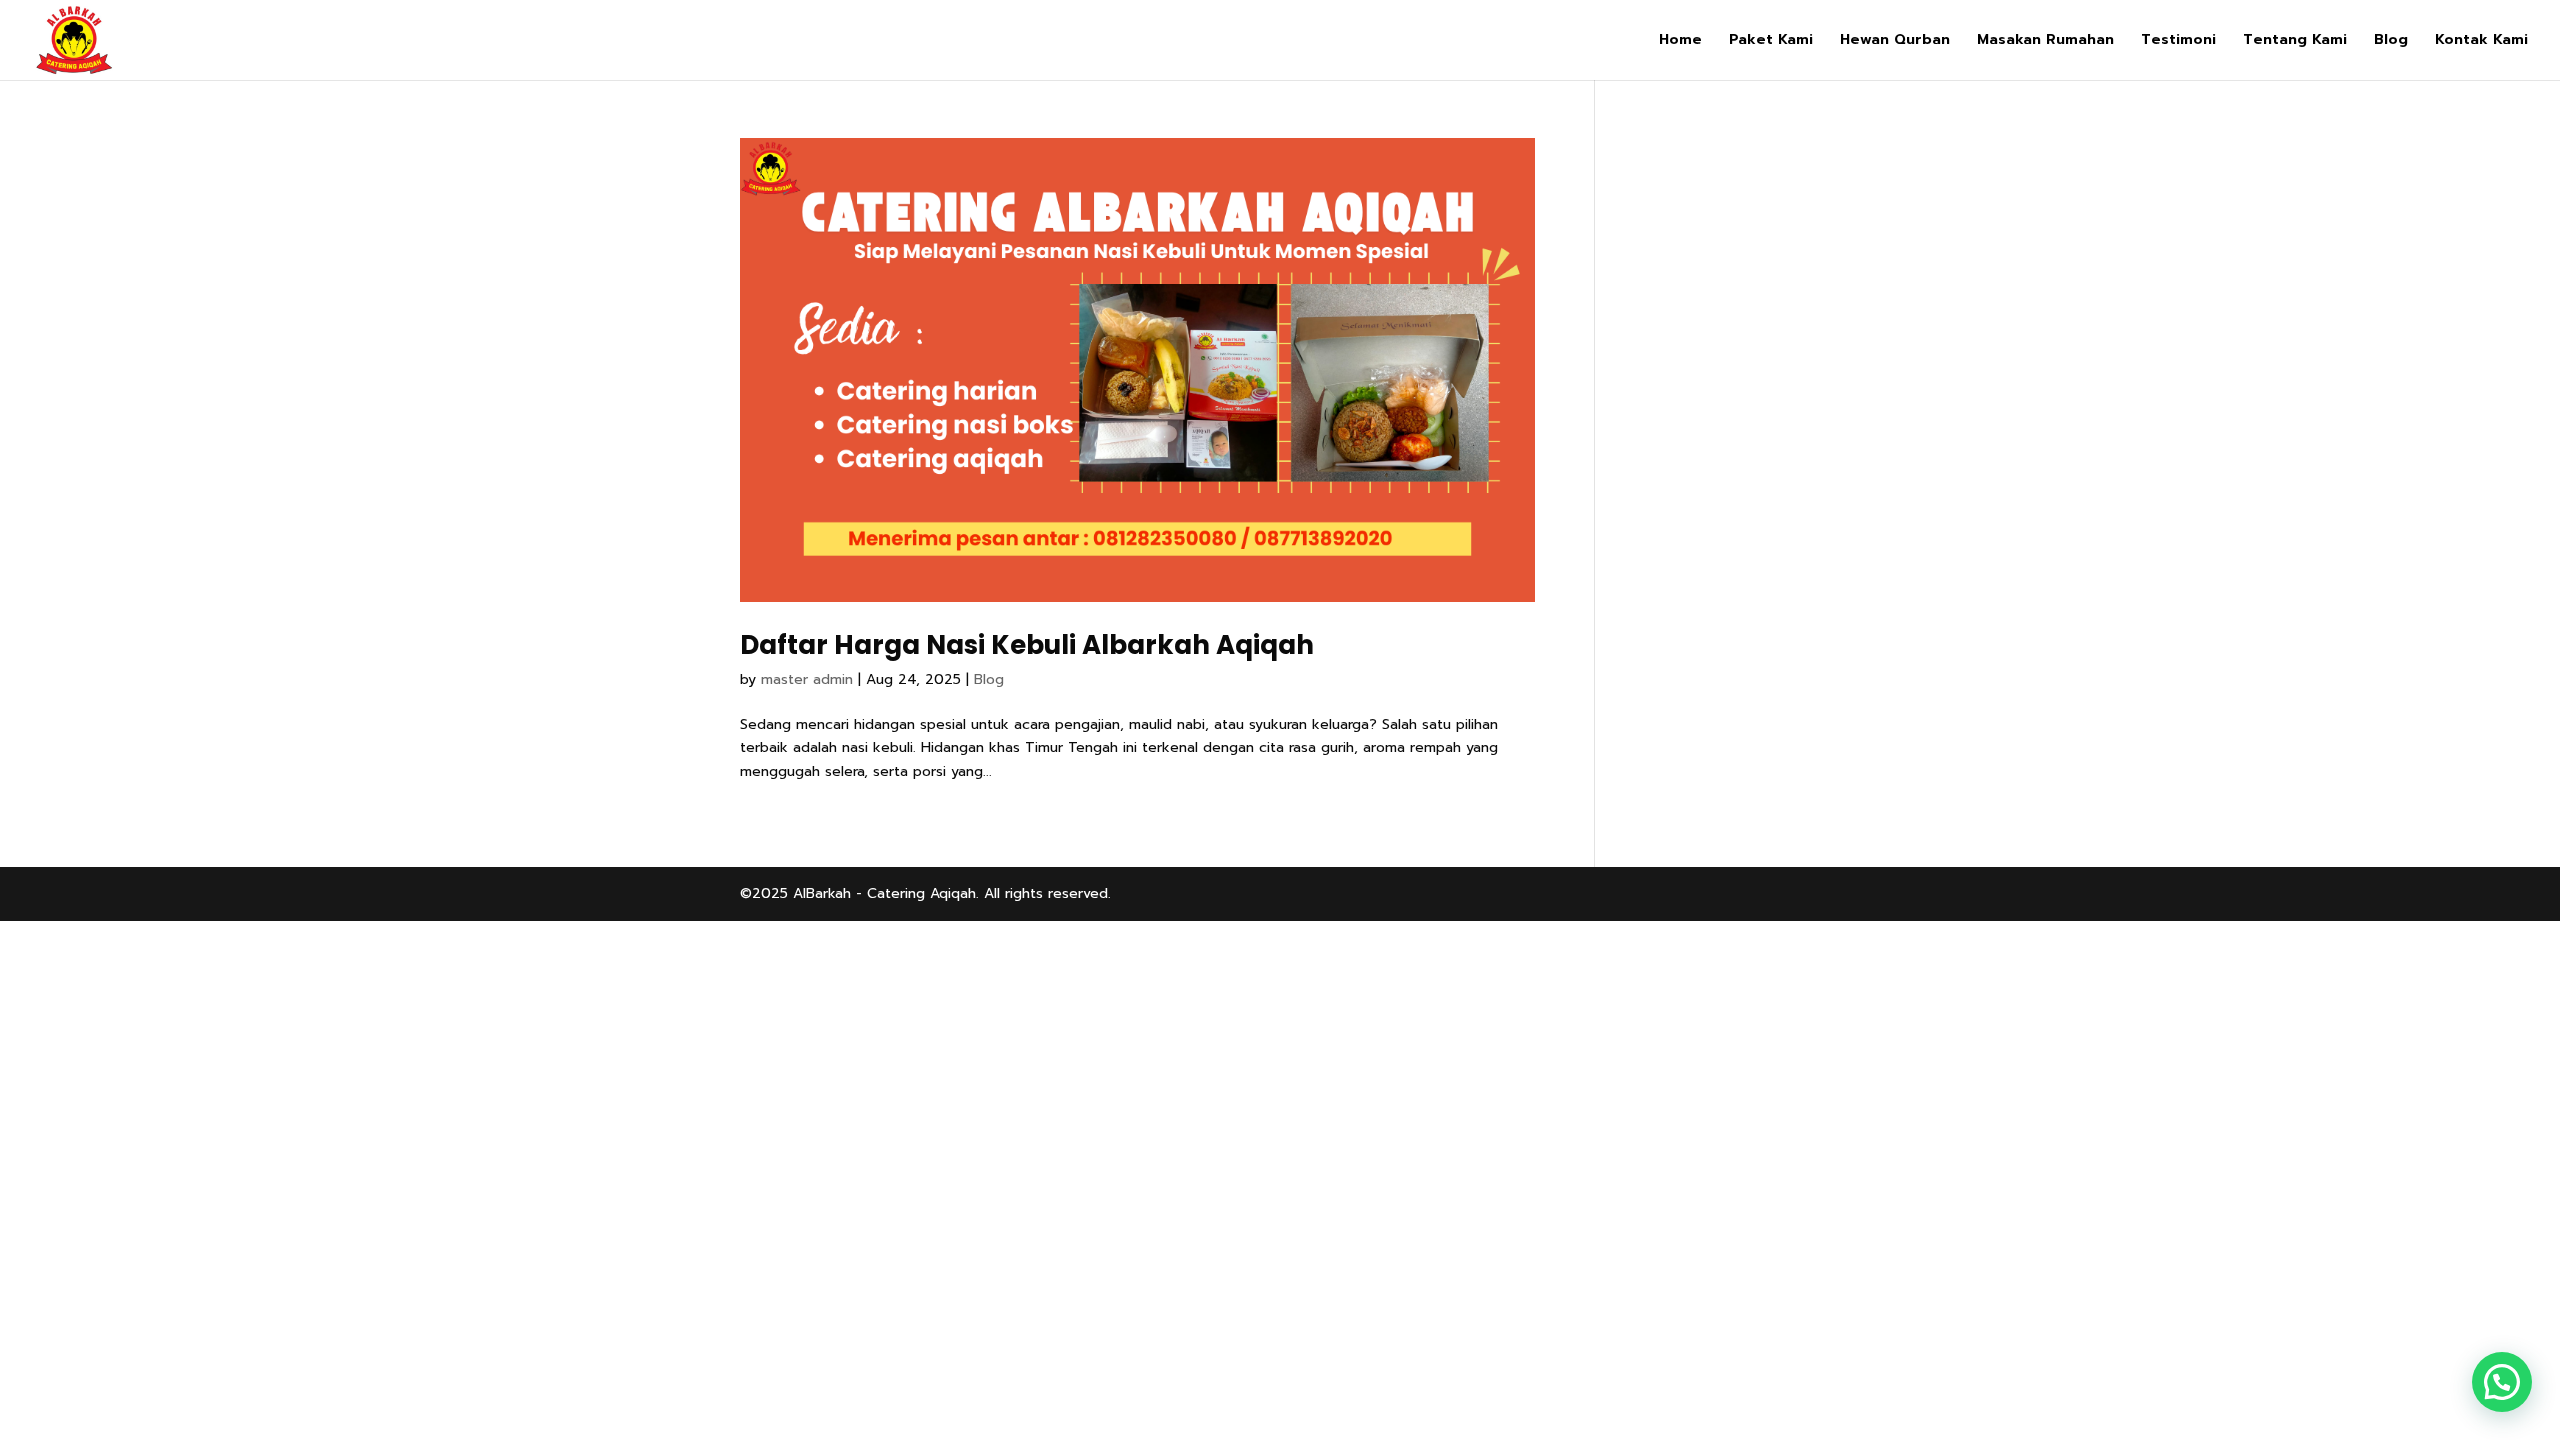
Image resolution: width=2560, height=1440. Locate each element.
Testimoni (2178, 41)
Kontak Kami (2481, 41)
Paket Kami (1771, 41)
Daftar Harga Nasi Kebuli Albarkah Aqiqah (1027, 645)
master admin (807, 679)
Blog (2391, 41)
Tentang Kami (2295, 41)
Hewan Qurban (1895, 41)
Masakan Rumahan (2045, 41)
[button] (2502, 1382)
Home (1680, 41)
